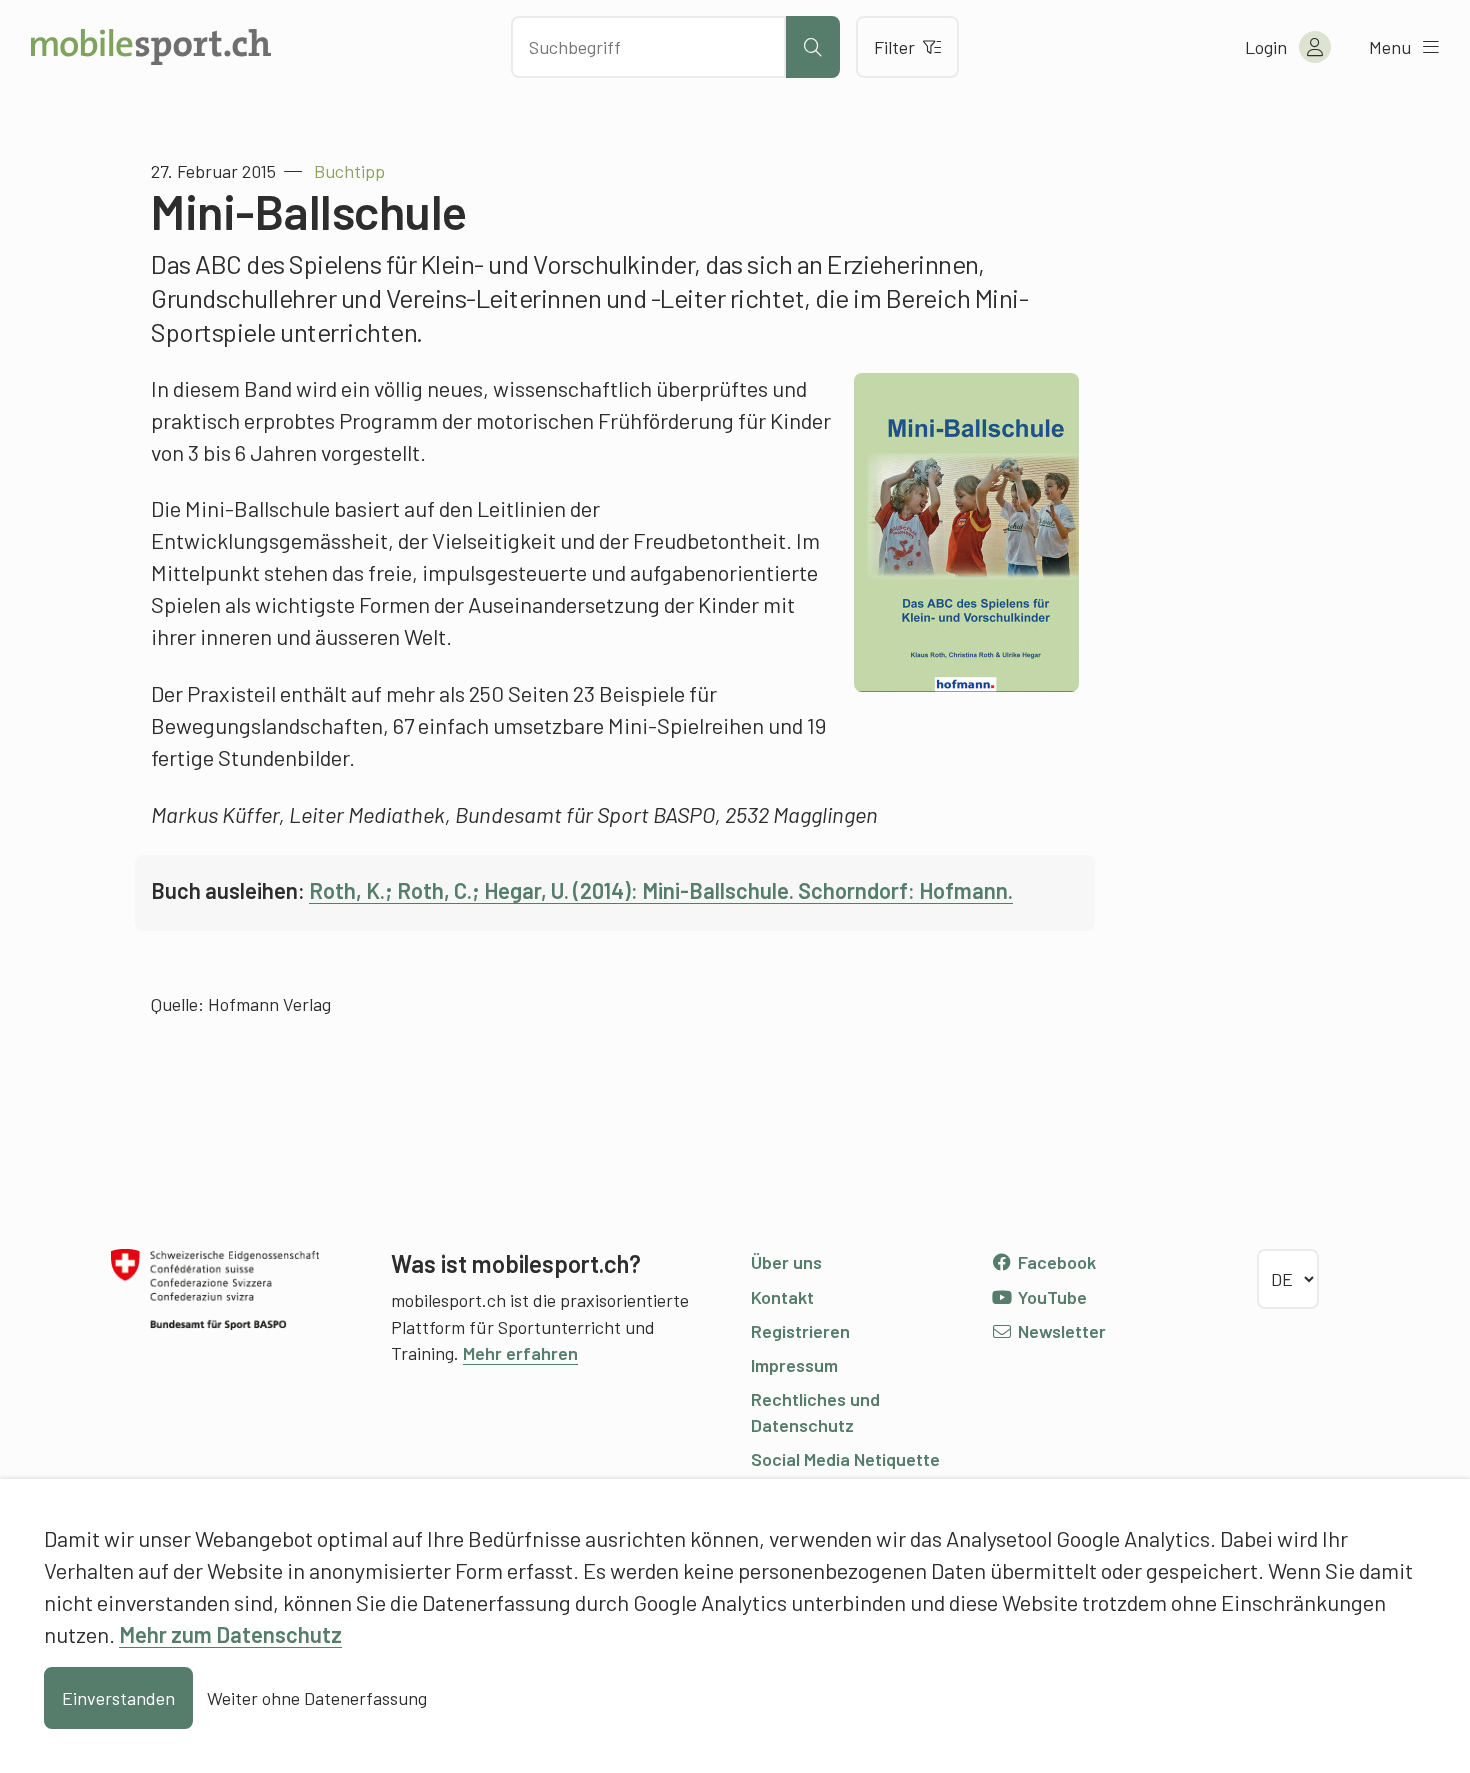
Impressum (794, 1365)
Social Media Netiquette (845, 1459)
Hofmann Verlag (269, 1004)
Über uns (786, 1262)
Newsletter (1060, 1331)
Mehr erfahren (520, 1353)
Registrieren (800, 1331)
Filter (894, 47)
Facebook (1055, 1262)
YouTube (1050, 1297)
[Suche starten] (813, 47)
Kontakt (782, 1297)
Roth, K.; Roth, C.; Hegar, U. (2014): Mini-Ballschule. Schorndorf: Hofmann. (661, 890)
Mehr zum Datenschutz (230, 1634)
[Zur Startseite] (151, 47)
